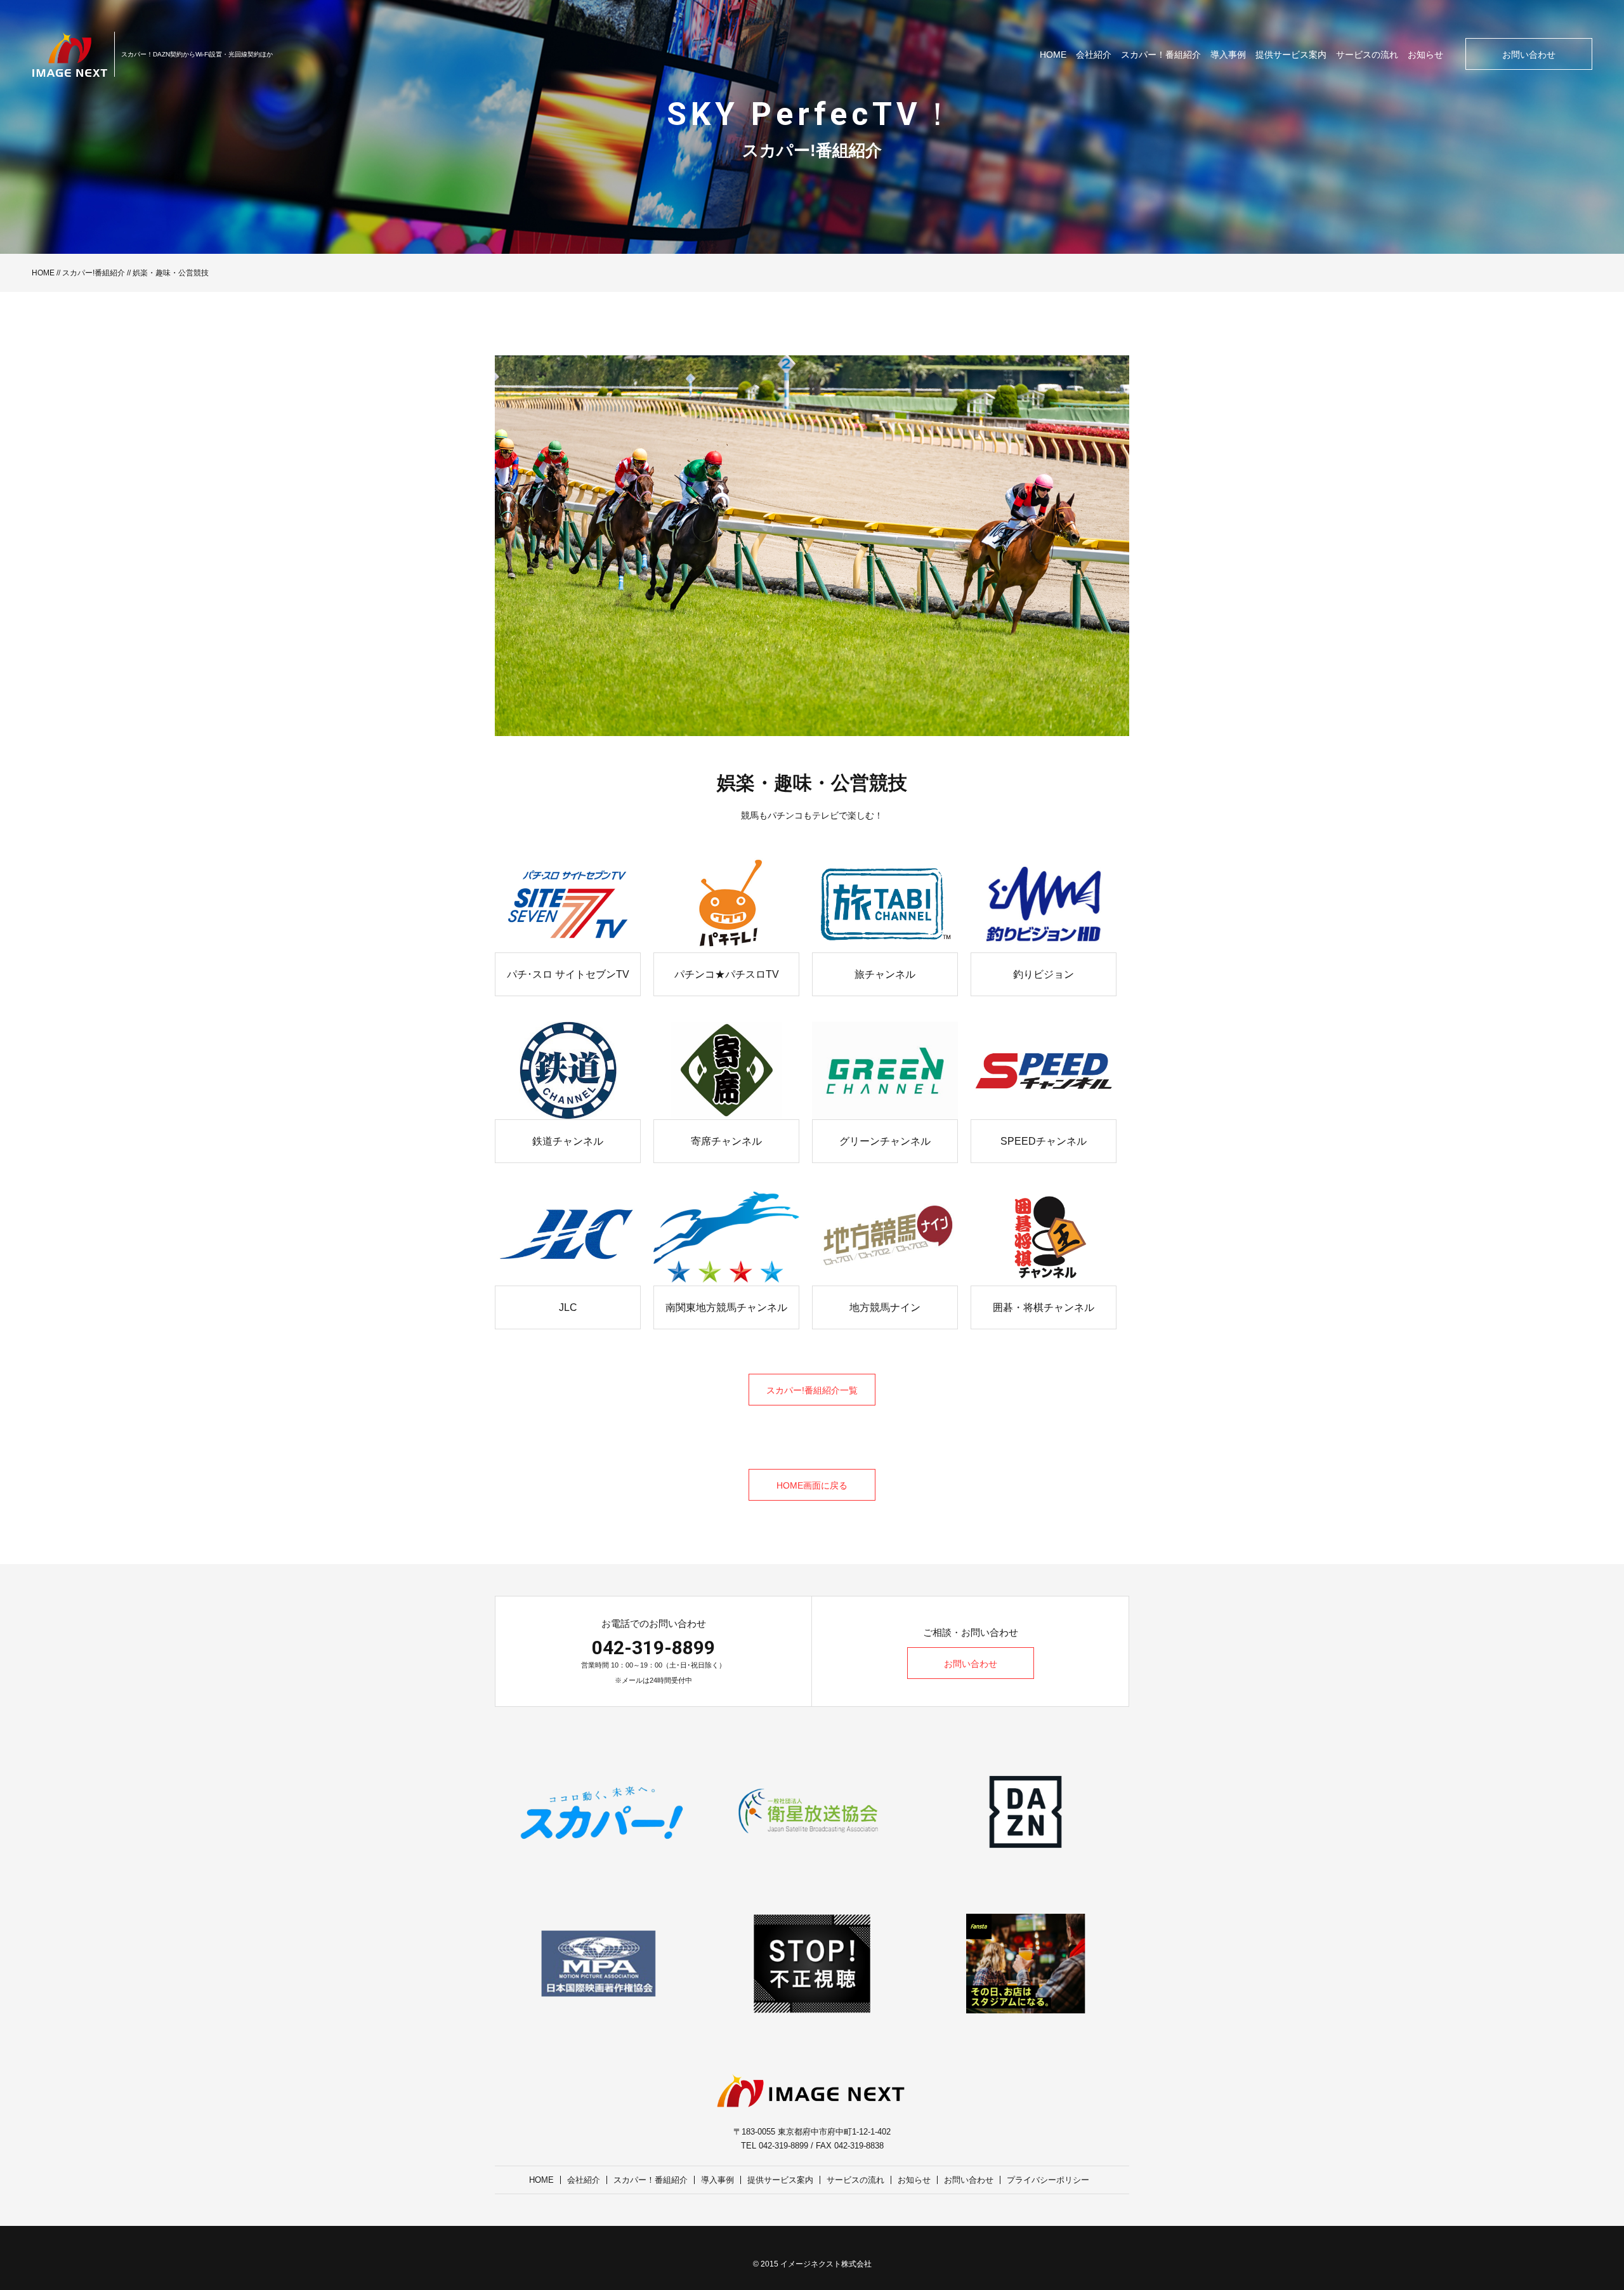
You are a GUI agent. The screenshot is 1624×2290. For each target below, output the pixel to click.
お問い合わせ (1529, 55)
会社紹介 (1094, 55)
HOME (1053, 55)
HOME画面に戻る (812, 1485)
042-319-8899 (653, 1648)
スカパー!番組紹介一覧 (812, 1390)
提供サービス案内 (1291, 55)
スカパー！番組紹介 (1161, 55)
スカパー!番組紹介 (94, 273)
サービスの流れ (1367, 55)
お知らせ (1425, 55)
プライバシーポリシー (1048, 2180)
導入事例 (1228, 55)
